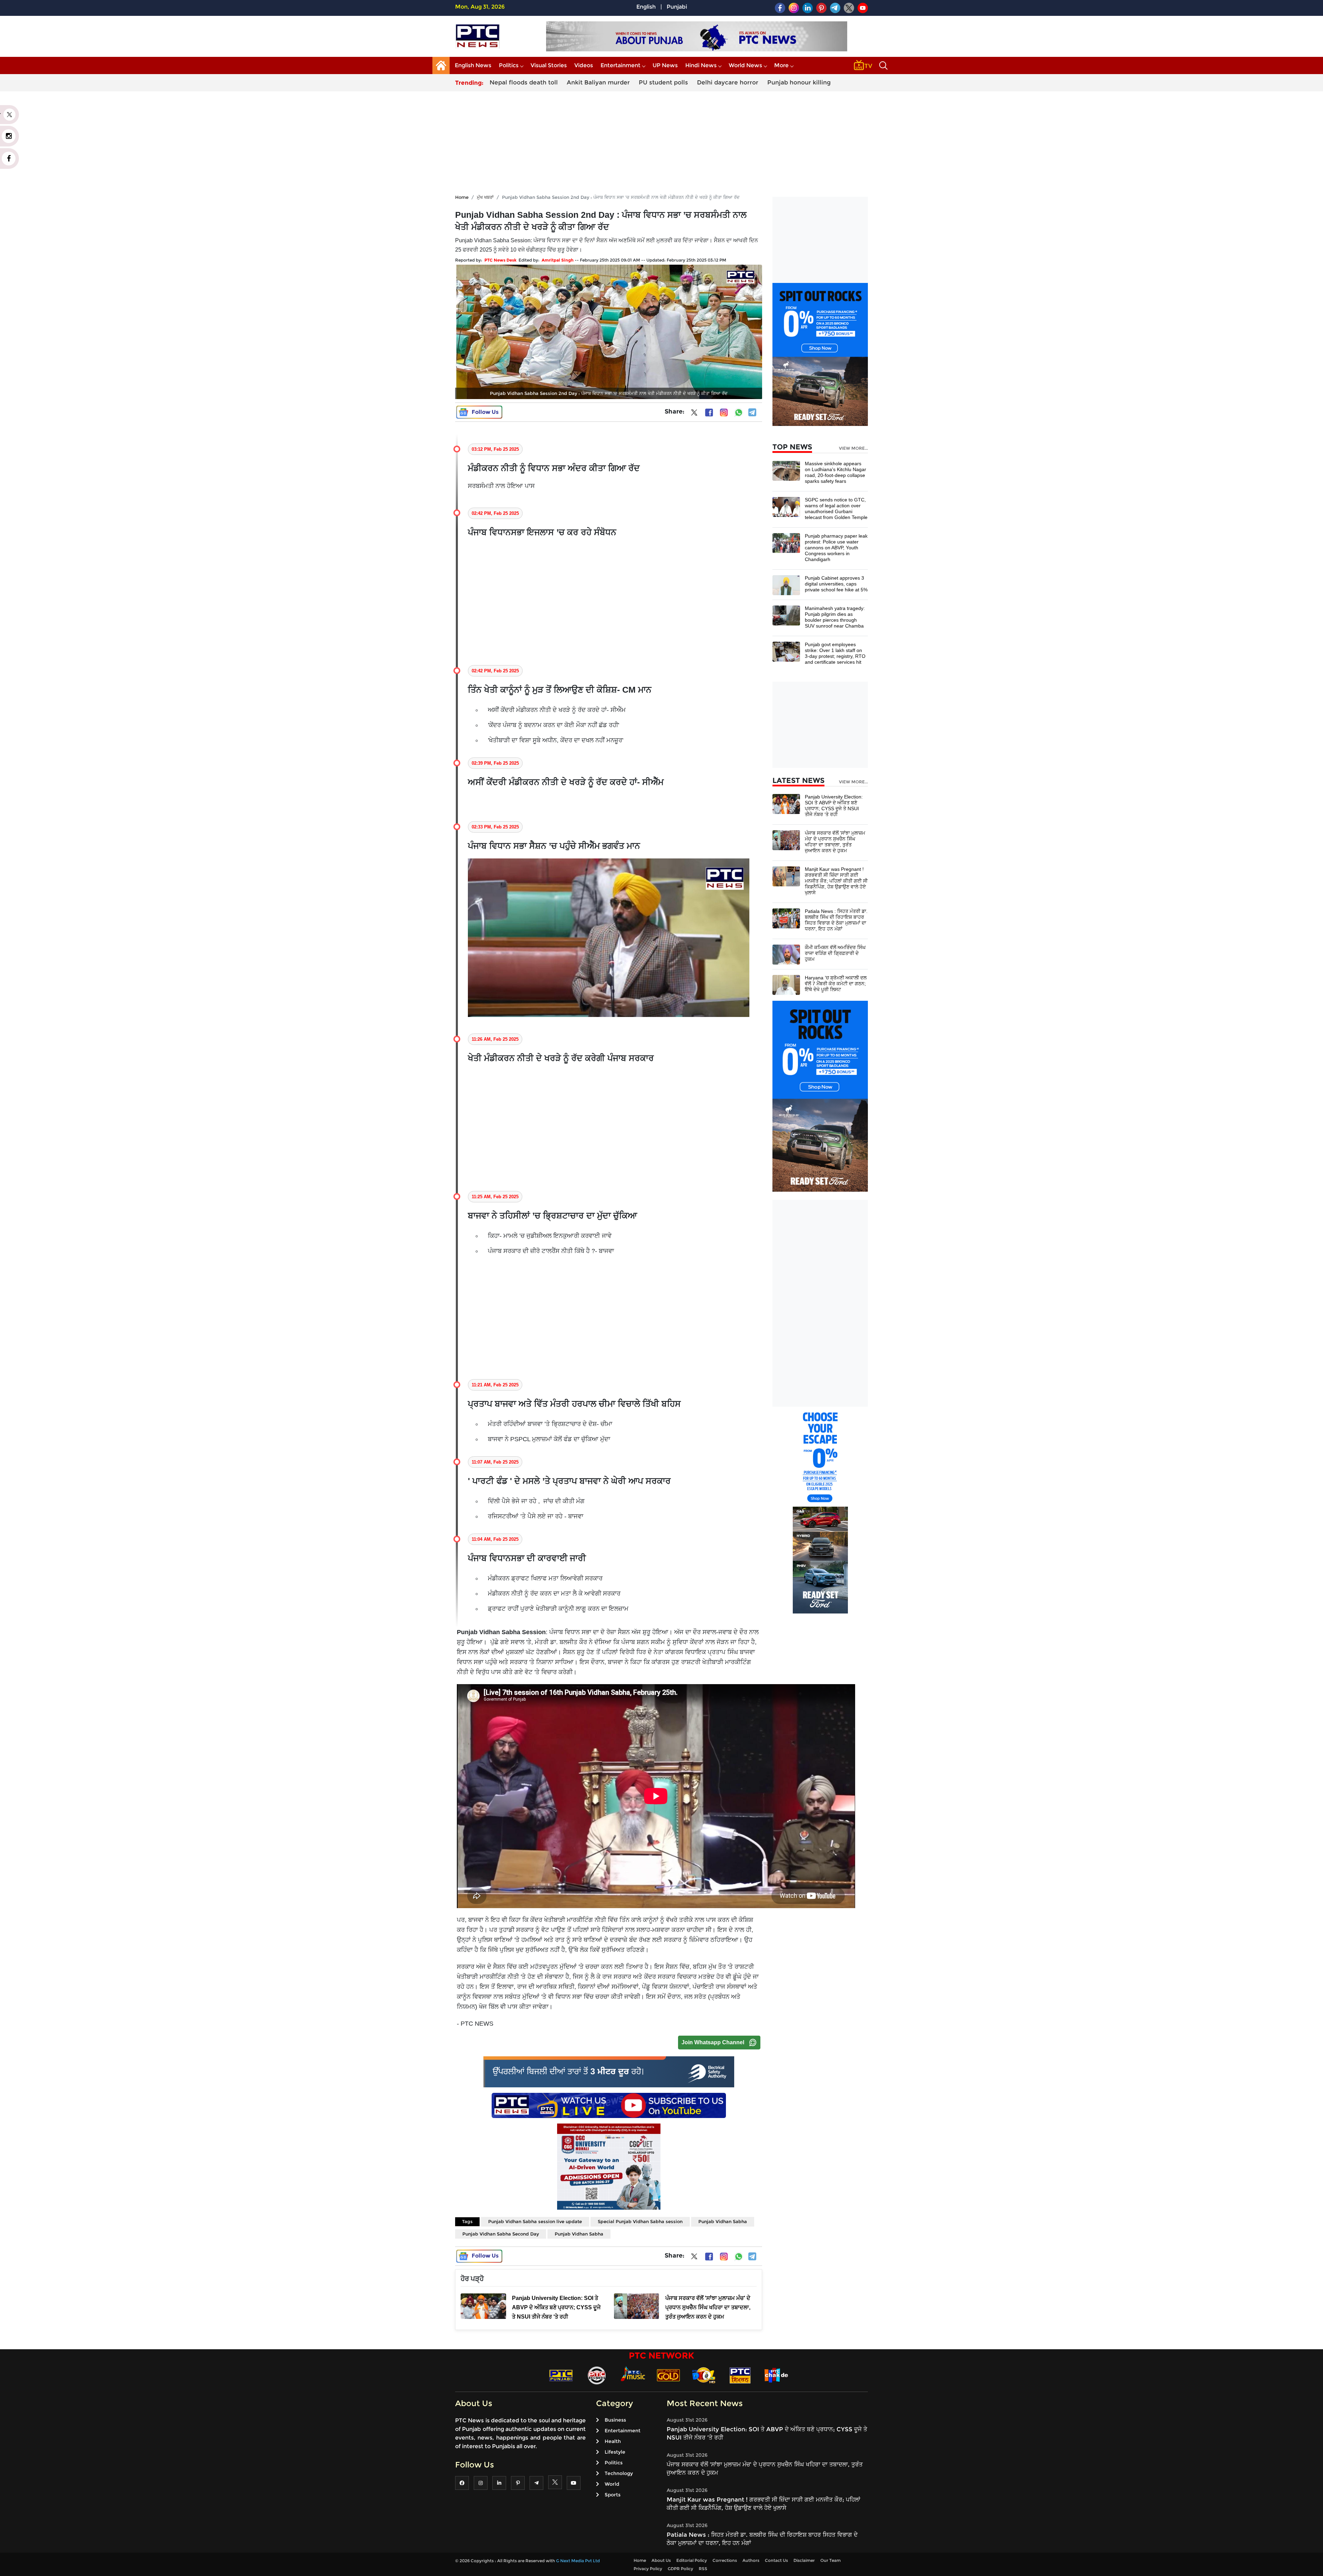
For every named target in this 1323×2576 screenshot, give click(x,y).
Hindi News (701, 65)
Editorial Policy (692, 2560)
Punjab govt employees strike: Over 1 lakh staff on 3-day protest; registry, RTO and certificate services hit (835, 653)
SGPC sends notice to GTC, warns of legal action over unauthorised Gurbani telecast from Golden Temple (836, 508)
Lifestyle (615, 2452)
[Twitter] (694, 414)
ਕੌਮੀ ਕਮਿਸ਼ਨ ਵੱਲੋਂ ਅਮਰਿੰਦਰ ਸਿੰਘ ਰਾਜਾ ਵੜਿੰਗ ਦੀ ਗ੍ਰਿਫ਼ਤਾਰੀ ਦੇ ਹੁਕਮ (835, 953)
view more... (853, 448)
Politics (509, 65)
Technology (619, 2473)
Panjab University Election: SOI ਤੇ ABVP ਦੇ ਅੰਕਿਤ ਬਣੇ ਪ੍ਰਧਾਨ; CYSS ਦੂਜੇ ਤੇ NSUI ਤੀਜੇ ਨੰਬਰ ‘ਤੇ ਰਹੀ (834, 806)
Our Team (830, 2560)
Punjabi (677, 7)
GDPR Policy (680, 2569)
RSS (703, 2569)
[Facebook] (709, 413)
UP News (665, 65)
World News (745, 65)
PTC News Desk (500, 260)
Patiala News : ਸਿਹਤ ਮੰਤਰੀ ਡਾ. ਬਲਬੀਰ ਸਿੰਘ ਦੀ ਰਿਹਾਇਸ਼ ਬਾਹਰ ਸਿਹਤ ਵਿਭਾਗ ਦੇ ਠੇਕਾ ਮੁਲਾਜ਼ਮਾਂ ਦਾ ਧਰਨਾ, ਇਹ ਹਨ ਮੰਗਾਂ (836, 920)
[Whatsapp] (739, 413)
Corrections (725, 2560)
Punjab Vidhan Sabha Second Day (501, 2234)
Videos (584, 65)
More (781, 65)
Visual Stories (549, 65)
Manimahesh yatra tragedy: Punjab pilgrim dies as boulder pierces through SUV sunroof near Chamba (835, 617)
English (646, 7)
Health (613, 2441)
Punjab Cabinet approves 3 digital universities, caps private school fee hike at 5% (836, 584)
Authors (751, 2560)
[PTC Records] (597, 2375)
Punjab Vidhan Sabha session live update (535, 2221)
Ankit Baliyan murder (598, 82)
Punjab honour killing (799, 82)
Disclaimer (804, 2560)
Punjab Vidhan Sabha (723, 2221)
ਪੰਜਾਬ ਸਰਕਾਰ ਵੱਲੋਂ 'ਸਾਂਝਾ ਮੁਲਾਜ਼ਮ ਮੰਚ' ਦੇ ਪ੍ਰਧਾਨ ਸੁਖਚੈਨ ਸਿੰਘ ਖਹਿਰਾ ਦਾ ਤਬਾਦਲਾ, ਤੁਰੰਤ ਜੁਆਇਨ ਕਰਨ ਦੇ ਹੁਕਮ (835, 842)
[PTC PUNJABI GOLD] (668, 2375)
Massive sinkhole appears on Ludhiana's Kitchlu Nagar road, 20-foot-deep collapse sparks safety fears (835, 472)
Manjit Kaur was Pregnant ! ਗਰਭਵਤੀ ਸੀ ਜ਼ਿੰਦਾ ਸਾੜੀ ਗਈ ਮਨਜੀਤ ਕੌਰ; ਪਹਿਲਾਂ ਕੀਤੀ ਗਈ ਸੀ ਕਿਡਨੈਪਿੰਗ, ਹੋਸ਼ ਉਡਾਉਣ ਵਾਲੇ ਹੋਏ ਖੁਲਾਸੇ (836, 881)
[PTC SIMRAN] (740, 2375)
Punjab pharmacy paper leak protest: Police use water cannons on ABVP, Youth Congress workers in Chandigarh (836, 548)
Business (615, 2420)
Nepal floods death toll (524, 82)
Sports (613, 2495)
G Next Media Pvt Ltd (578, 2561)
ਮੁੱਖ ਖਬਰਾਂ (485, 197)
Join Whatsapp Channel (713, 2042)
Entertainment (621, 65)
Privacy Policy (648, 2569)
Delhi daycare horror (728, 82)
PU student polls (663, 82)
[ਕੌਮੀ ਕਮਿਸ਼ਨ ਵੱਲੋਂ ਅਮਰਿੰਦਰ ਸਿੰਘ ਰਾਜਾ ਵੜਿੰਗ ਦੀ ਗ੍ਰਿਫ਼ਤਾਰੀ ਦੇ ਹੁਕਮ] (786, 954)
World (612, 2484)
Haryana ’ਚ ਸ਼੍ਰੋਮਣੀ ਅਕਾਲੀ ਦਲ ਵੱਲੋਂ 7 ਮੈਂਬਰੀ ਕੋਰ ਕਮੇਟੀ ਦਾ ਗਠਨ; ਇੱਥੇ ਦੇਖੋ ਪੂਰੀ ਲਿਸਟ (836, 984)
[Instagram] (724, 413)
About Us (661, 2560)
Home (462, 197)
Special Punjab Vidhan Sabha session (640, 2221)
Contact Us (776, 2560)
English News (473, 65)
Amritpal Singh (558, 260)
